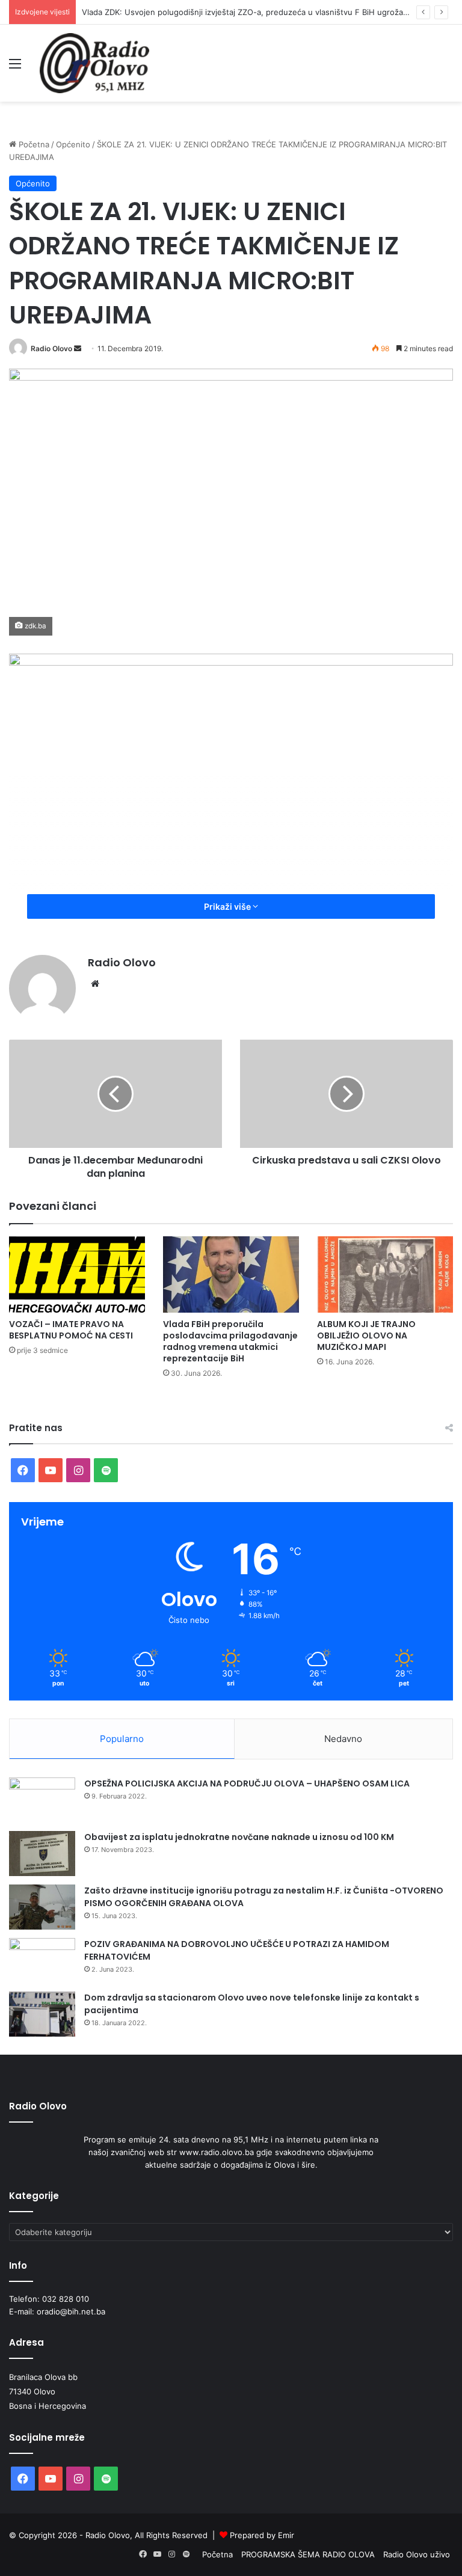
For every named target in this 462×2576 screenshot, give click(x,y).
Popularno (122, 1739)
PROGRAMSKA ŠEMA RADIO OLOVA (308, 2554)
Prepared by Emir (262, 2535)
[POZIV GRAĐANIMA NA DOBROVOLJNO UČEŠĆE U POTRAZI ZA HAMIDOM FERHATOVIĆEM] (42, 1961)
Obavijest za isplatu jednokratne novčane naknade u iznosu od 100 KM (239, 1837)
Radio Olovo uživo (417, 2554)
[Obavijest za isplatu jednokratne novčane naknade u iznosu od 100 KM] (42, 1854)
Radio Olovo (51, 348)
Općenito (73, 144)
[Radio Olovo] (94, 63)
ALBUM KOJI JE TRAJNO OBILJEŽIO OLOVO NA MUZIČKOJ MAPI (366, 1336)
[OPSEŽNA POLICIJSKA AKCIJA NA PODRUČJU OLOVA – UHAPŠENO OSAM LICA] (42, 1800)
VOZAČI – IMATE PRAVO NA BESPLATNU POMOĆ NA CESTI (71, 1330)
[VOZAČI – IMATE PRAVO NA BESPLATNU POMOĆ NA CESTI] (77, 1274)
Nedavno (343, 1739)
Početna (33, 144)
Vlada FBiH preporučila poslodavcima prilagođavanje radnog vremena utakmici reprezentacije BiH (230, 1341)
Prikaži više (228, 906)
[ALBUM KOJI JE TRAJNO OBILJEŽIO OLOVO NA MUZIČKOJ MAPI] (385, 1274)
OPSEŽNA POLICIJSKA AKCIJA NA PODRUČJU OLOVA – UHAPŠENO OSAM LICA (247, 1783)
